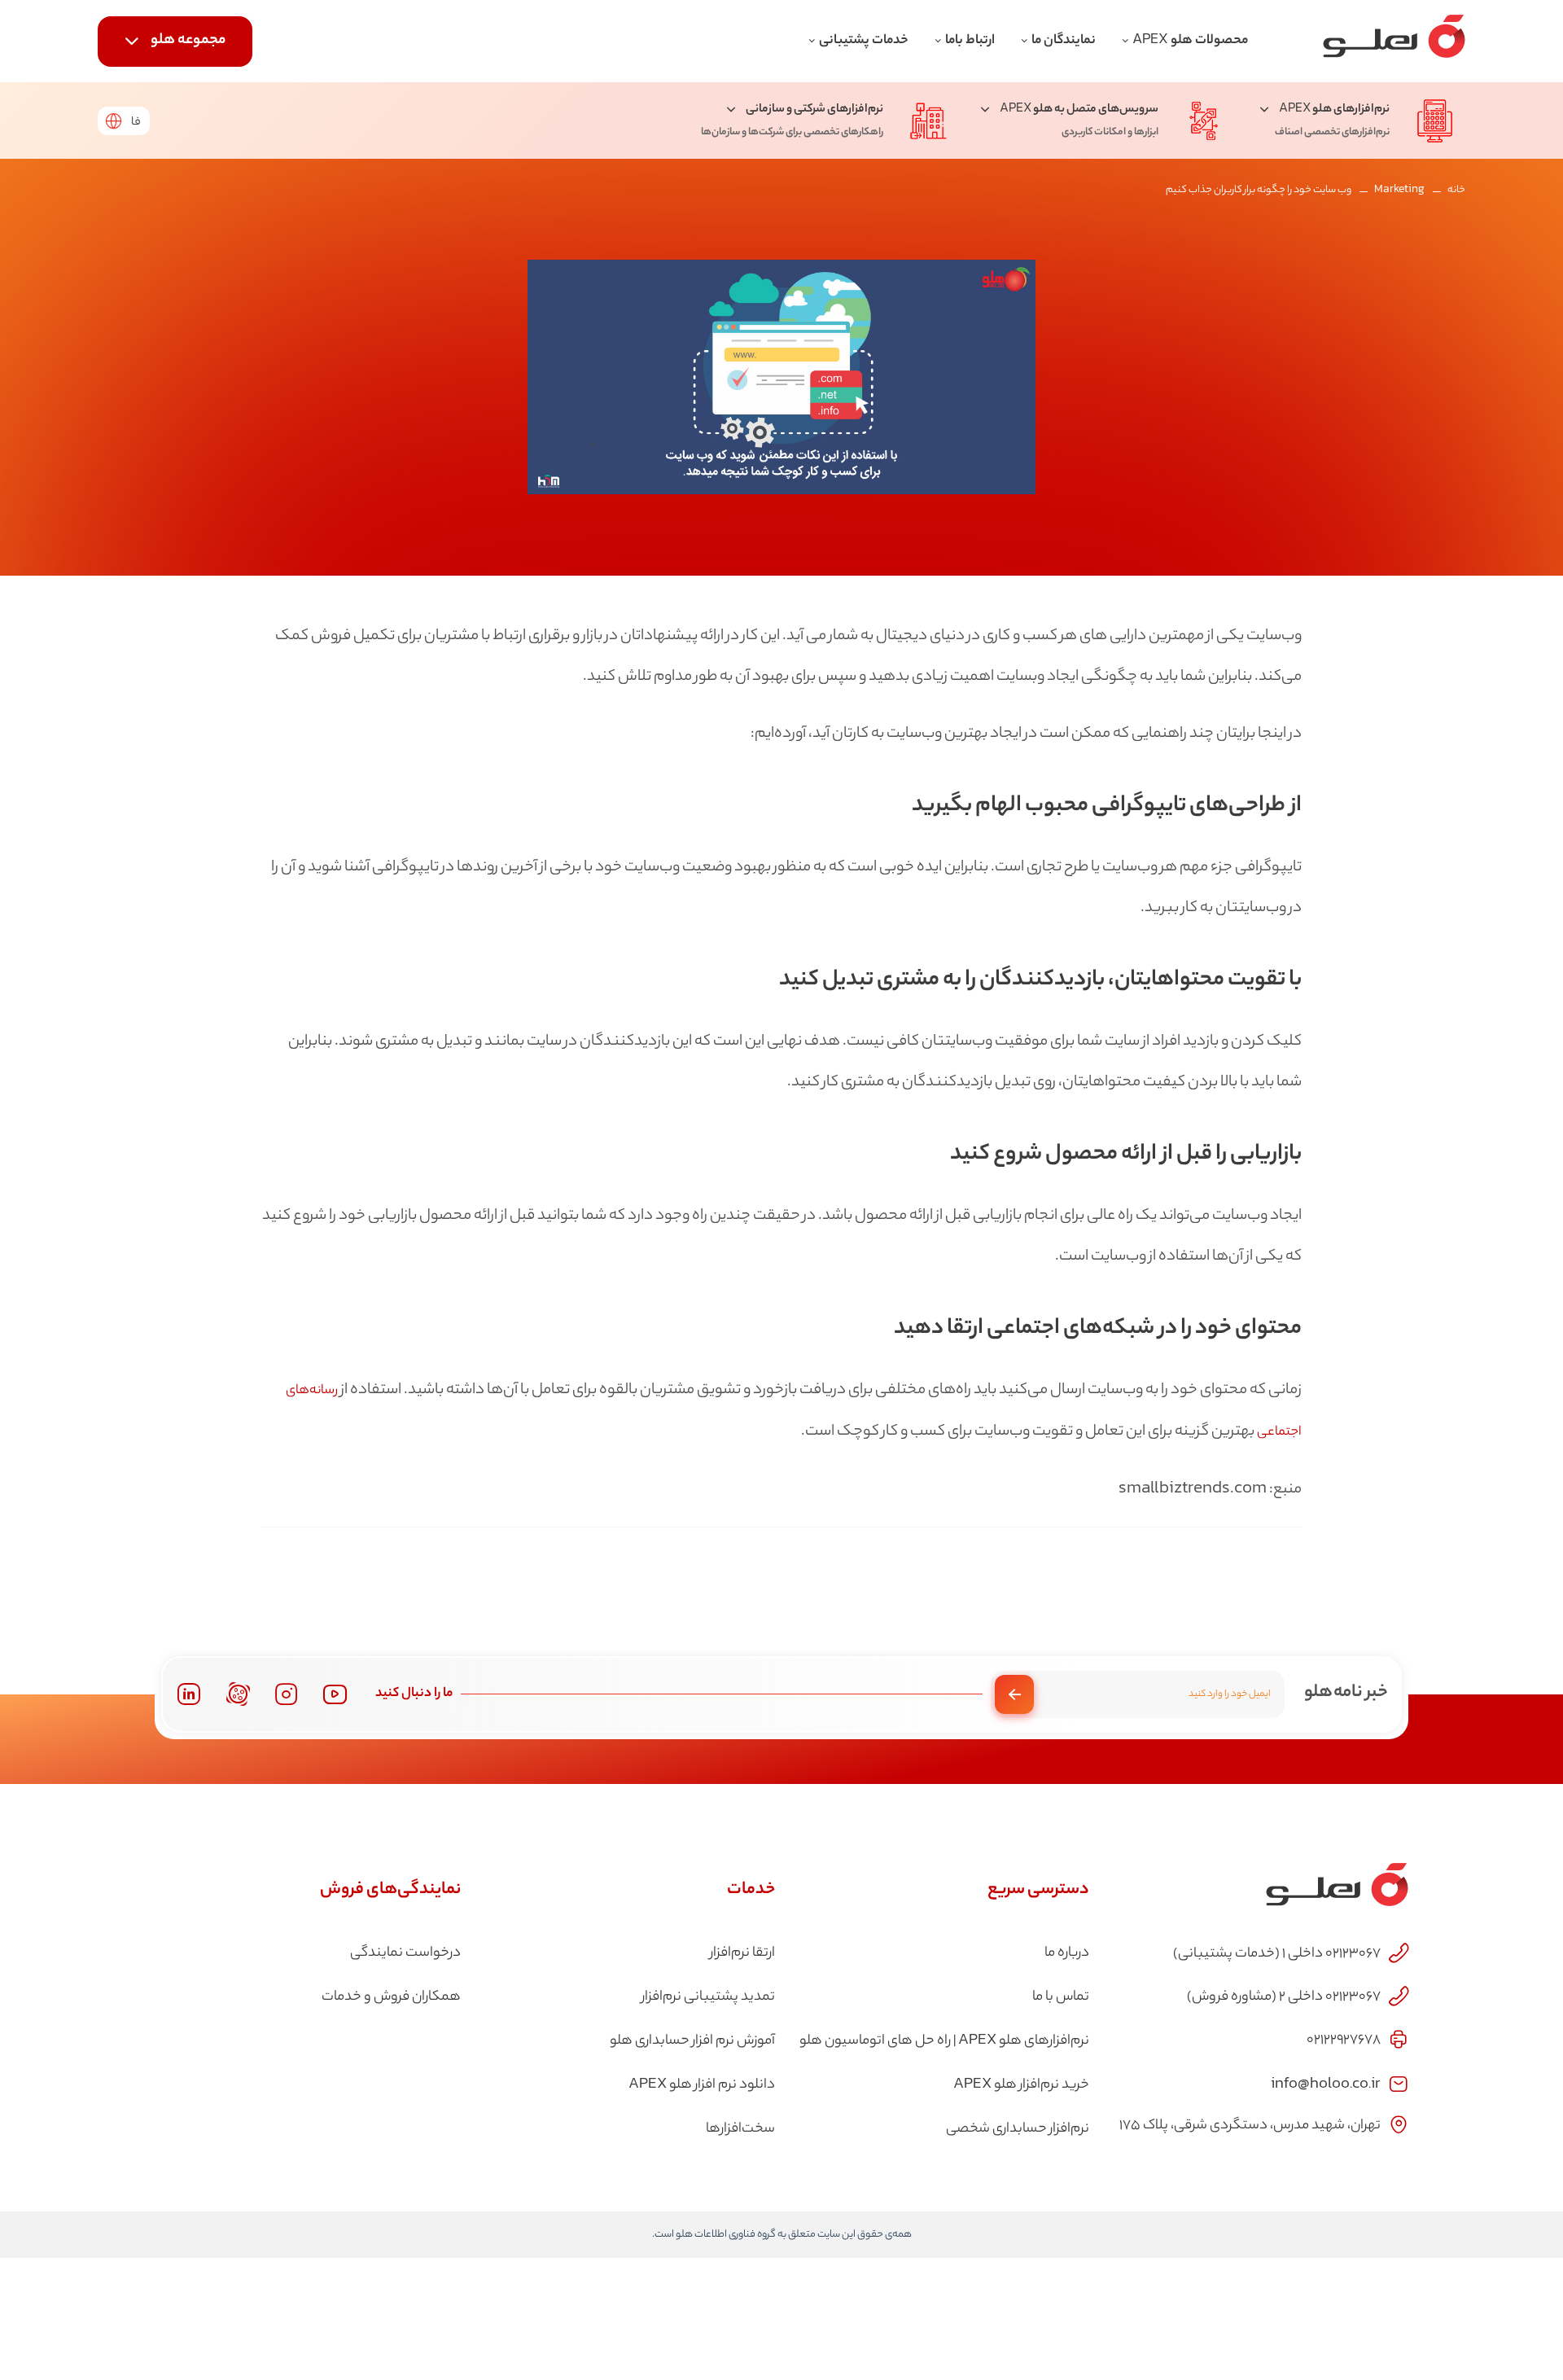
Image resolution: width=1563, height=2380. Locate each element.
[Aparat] (238, 1694)
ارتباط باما (970, 41)
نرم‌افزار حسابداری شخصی (1018, 2129)
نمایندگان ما (1064, 41)
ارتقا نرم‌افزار (742, 1953)
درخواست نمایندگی (405, 1953)
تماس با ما (1061, 1997)
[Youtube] (335, 1694)
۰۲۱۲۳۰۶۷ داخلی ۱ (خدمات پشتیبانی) (1277, 1954)
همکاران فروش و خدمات (391, 1997)
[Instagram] (287, 1694)
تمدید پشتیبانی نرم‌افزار (708, 1997)
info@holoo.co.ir (1326, 2082)
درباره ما (1067, 1953)
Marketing (1399, 190)
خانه (1456, 190)
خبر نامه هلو (1346, 1693)
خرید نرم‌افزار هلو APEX (1021, 2085)
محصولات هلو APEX (1190, 41)
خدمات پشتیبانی (864, 41)
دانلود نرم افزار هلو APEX (702, 2085)
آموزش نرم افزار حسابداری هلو (692, 2041)
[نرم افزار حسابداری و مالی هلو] (1394, 41)
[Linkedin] (188, 1694)
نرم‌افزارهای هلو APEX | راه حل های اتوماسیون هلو (944, 2041)
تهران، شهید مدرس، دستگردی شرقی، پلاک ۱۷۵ (1250, 2126)
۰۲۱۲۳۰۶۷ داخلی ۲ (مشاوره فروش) (1284, 1997)
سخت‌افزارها (740, 2129)
